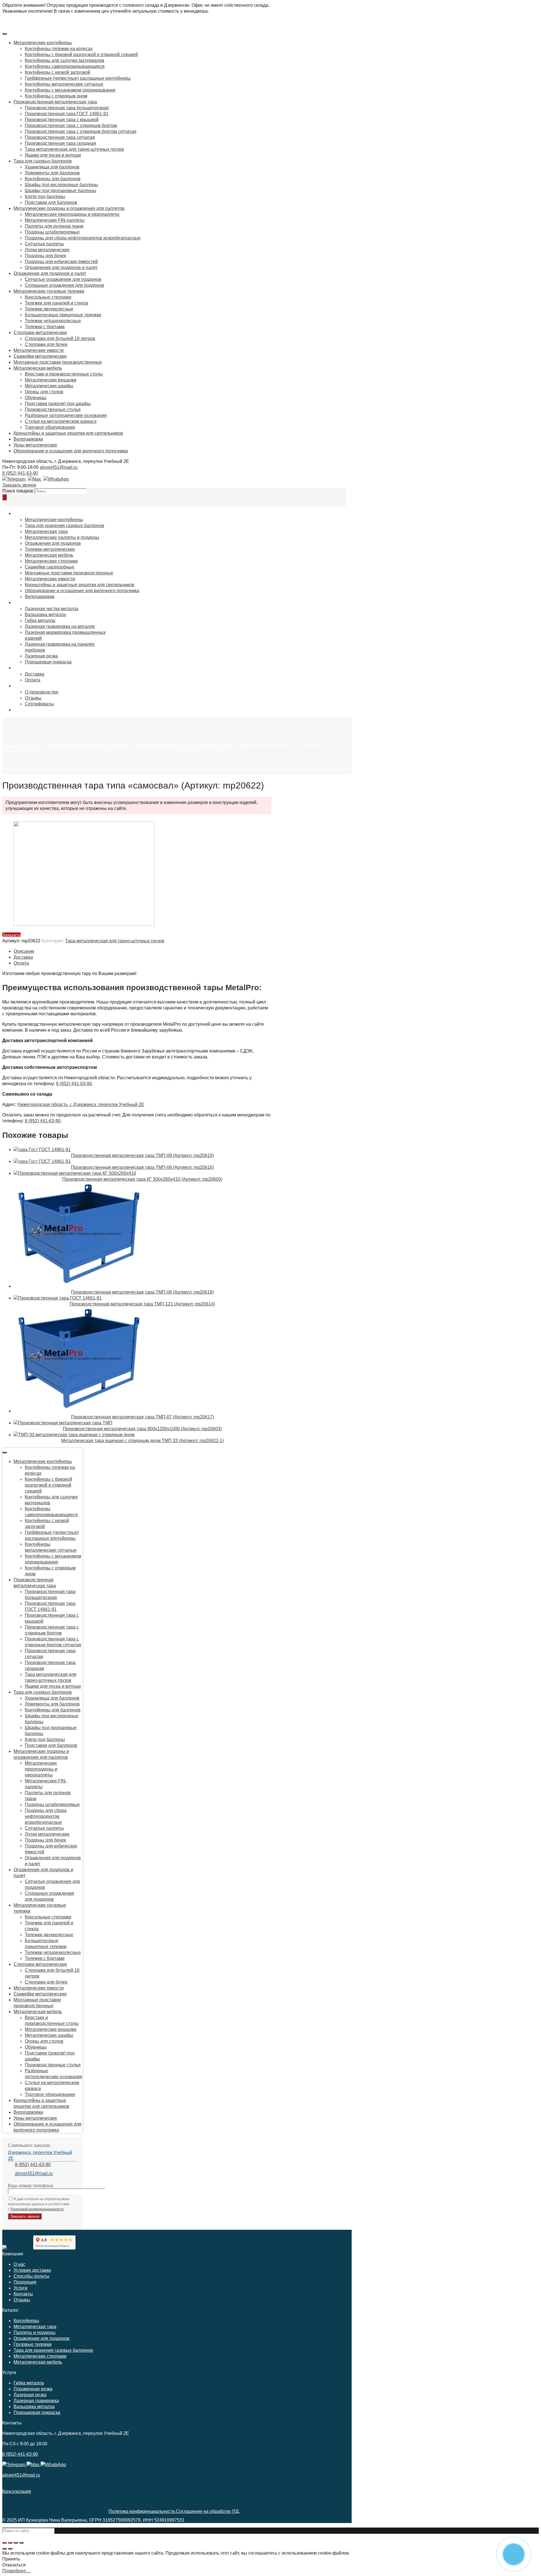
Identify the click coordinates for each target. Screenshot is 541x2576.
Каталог (33, 746)
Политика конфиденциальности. (142, 2511)
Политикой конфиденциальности (37, 2209)
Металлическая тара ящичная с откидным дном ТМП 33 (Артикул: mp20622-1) (142, 1441)
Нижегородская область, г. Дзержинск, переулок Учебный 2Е (81, 1104)
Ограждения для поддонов (42, 2338)
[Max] (34, 479)
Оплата (21, 963)
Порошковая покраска (37, 2412)
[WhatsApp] (55, 479)
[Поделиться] (10, 2543)
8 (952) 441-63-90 (20, 473)
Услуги (20, 2288)
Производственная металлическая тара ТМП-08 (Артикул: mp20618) (142, 1292)
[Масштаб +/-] (21, 2543)
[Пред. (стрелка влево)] (5, 2549)
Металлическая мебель (38, 2362)
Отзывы (22, 2300)
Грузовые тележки (33, 2344)
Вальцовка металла (34, 2407)
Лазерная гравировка (36, 2401)
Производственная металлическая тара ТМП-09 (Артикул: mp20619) (142, 1155)
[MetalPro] (5, 2248)
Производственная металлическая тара (87, 746)
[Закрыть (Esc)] (5, 2543)
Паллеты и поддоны (35, 2332)
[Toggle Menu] (5, 34)
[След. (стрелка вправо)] (10, 2549)
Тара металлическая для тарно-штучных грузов (183, 746)
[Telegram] (14, 479)
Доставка (23, 957)
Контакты (23, 2294)
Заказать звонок (19, 485)
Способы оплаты (31, 2276)
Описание (24, 951)
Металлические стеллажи (40, 2356)
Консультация (17, 2491)
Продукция (25, 2282)
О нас (19, 2264)
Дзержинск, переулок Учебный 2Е (40, 2155)
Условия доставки (32, 2270)
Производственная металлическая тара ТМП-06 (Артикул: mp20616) (142, 1167)
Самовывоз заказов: (29, 2145)
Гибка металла (29, 2383)
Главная (11, 746)
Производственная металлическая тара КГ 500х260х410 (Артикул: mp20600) (142, 1179)
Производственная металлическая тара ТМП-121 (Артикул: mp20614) (142, 1304)
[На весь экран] (16, 2543)
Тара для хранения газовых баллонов (53, 2350)
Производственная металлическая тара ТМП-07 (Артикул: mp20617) (142, 1417)
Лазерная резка (30, 2395)
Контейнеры (26, 2321)
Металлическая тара (35, 2327)
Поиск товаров (18, 491)
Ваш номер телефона (31, 2186)
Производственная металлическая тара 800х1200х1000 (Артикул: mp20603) (142, 1429)
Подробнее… (16, 2571)
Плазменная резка (33, 2389)
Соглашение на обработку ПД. (208, 2511)
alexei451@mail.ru (59, 467)
